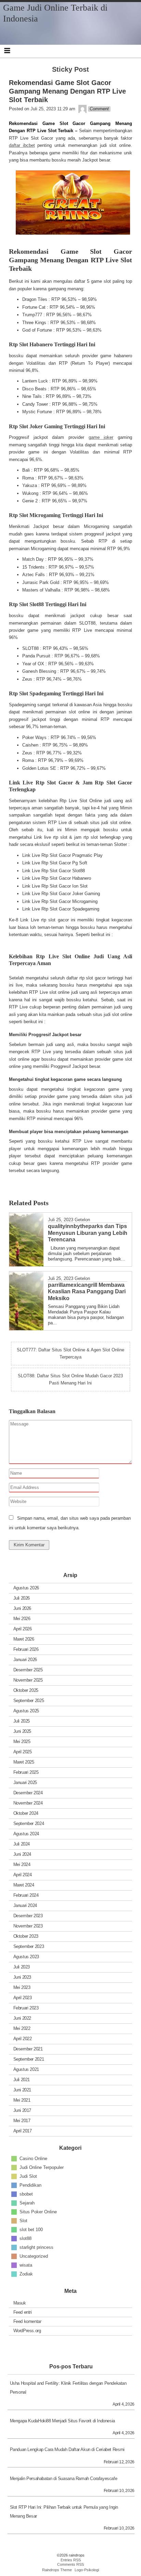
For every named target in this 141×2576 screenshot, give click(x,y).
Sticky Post (70, 69)
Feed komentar (27, 2321)
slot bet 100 (31, 2230)
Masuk (20, 2303)
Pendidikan (30, 2185)
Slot (23, 2221)
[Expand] (7, 51)
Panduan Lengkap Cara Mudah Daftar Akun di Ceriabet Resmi (67, 2449)
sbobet (26, 2194)
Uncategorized (34, 2256)
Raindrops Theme (57, 2570)
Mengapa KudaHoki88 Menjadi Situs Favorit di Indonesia (62, 2421)
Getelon (82, 1220)
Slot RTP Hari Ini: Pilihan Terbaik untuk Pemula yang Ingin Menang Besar (64, 2512)
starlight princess (36, 2247)
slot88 (25, 2238)
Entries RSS (71, 2560)
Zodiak (26, 2274)
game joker (101, 437)
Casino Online (33, 2159)
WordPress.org (27, 2331)
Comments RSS (70, 2564)
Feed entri (23, 2312)
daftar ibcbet (22, 145)
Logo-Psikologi (87, 2570)
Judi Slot (28, 2176)
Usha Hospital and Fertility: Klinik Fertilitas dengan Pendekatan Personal (68, 2388)
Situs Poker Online (38, 2212)
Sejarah (27, 2203)
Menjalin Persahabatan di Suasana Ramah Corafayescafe (64, 2478)
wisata (26, 2265)
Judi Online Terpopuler (42, 2167)
